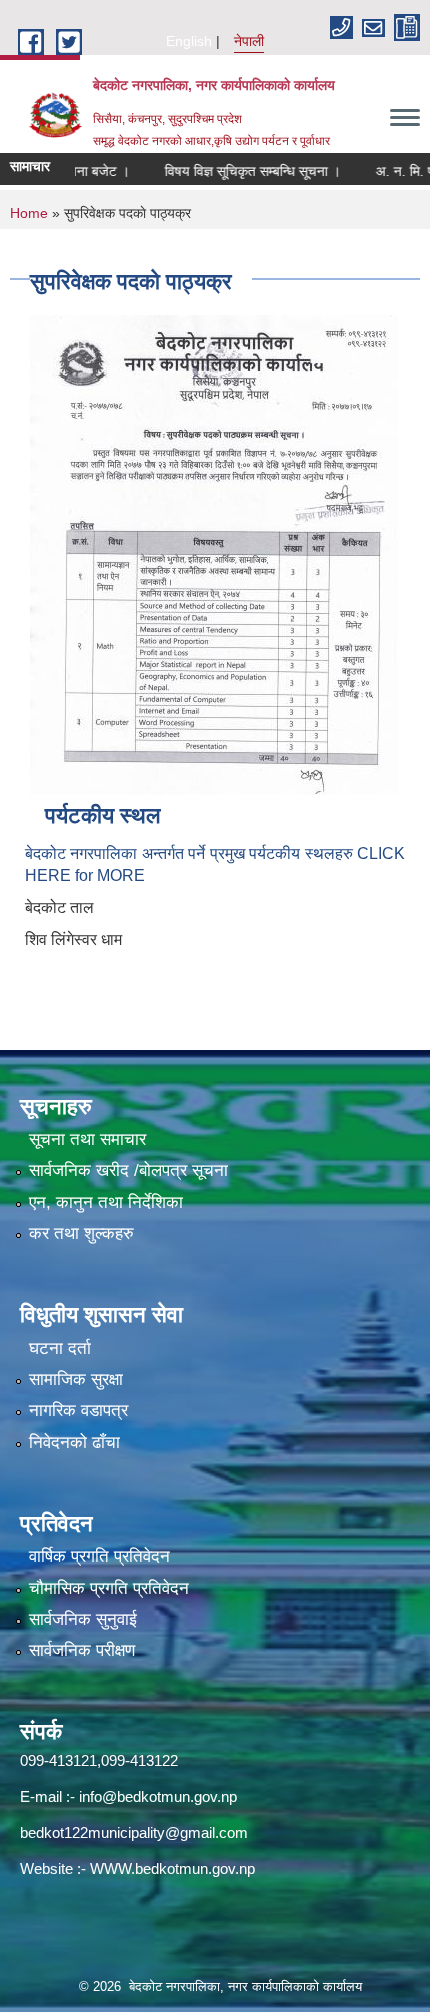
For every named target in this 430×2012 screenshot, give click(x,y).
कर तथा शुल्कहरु (81, 1233)
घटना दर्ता (60, 1348)
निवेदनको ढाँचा (74, 1442)
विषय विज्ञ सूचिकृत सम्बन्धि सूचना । (233, 171)
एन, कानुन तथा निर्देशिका (106, 1202)
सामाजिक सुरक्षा (76, 1379)
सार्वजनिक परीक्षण (82, 1650)
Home (29, 213)
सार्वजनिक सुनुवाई (83, 1619)
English (189, 41)
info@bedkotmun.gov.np (158, 1796)
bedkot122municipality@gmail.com (134, 1832)
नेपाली (249, 41)
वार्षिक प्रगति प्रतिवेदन (99, 1556)
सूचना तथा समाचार (87, 1139)
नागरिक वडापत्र (78, 1410)
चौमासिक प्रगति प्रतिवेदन (109, 1588)
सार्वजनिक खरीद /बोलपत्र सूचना (128, 1170)
